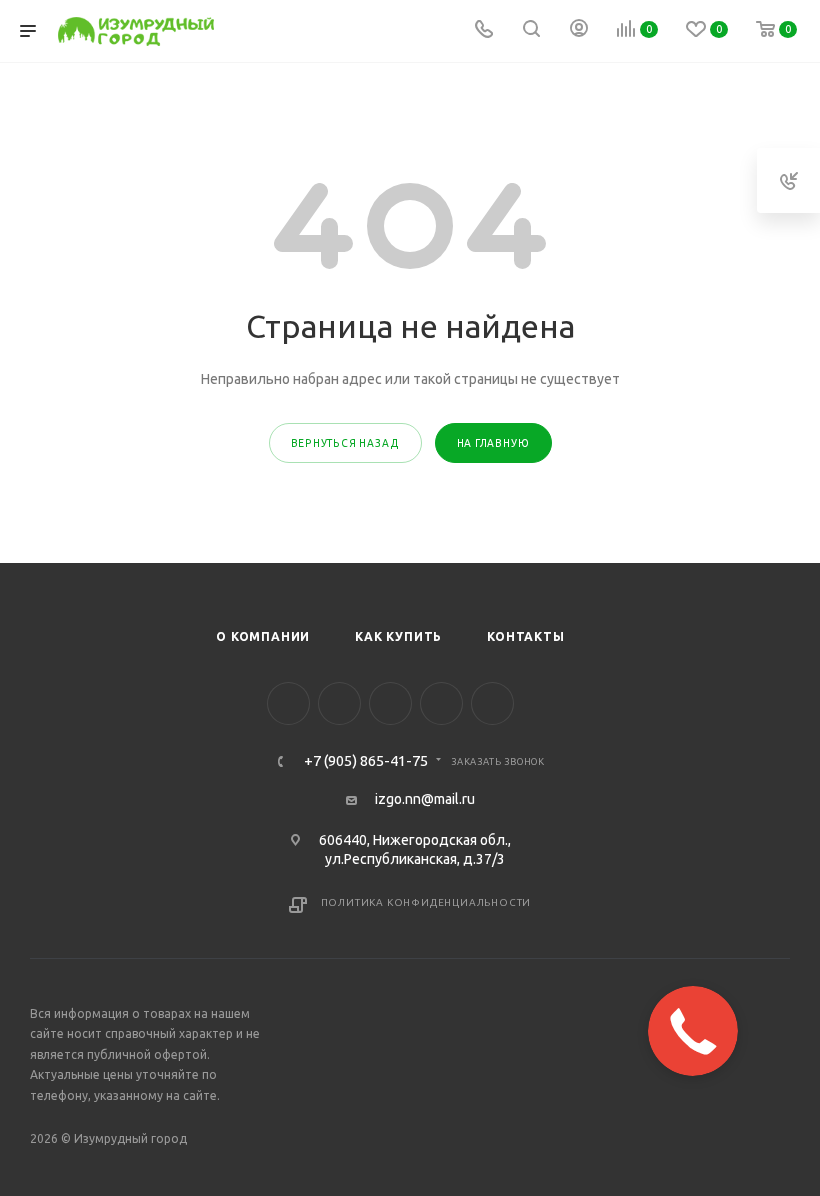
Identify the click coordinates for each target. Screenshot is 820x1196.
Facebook (288, 703)
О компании (263, 636)
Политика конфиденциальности (426, 902)
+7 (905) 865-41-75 (366, 761)
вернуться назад (345, 443)
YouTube (390, 703)
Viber (441, 703)
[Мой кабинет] (579, 31)
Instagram (339, 703)
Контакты (525, 636)
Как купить (398, 636)
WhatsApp (492, 703)
